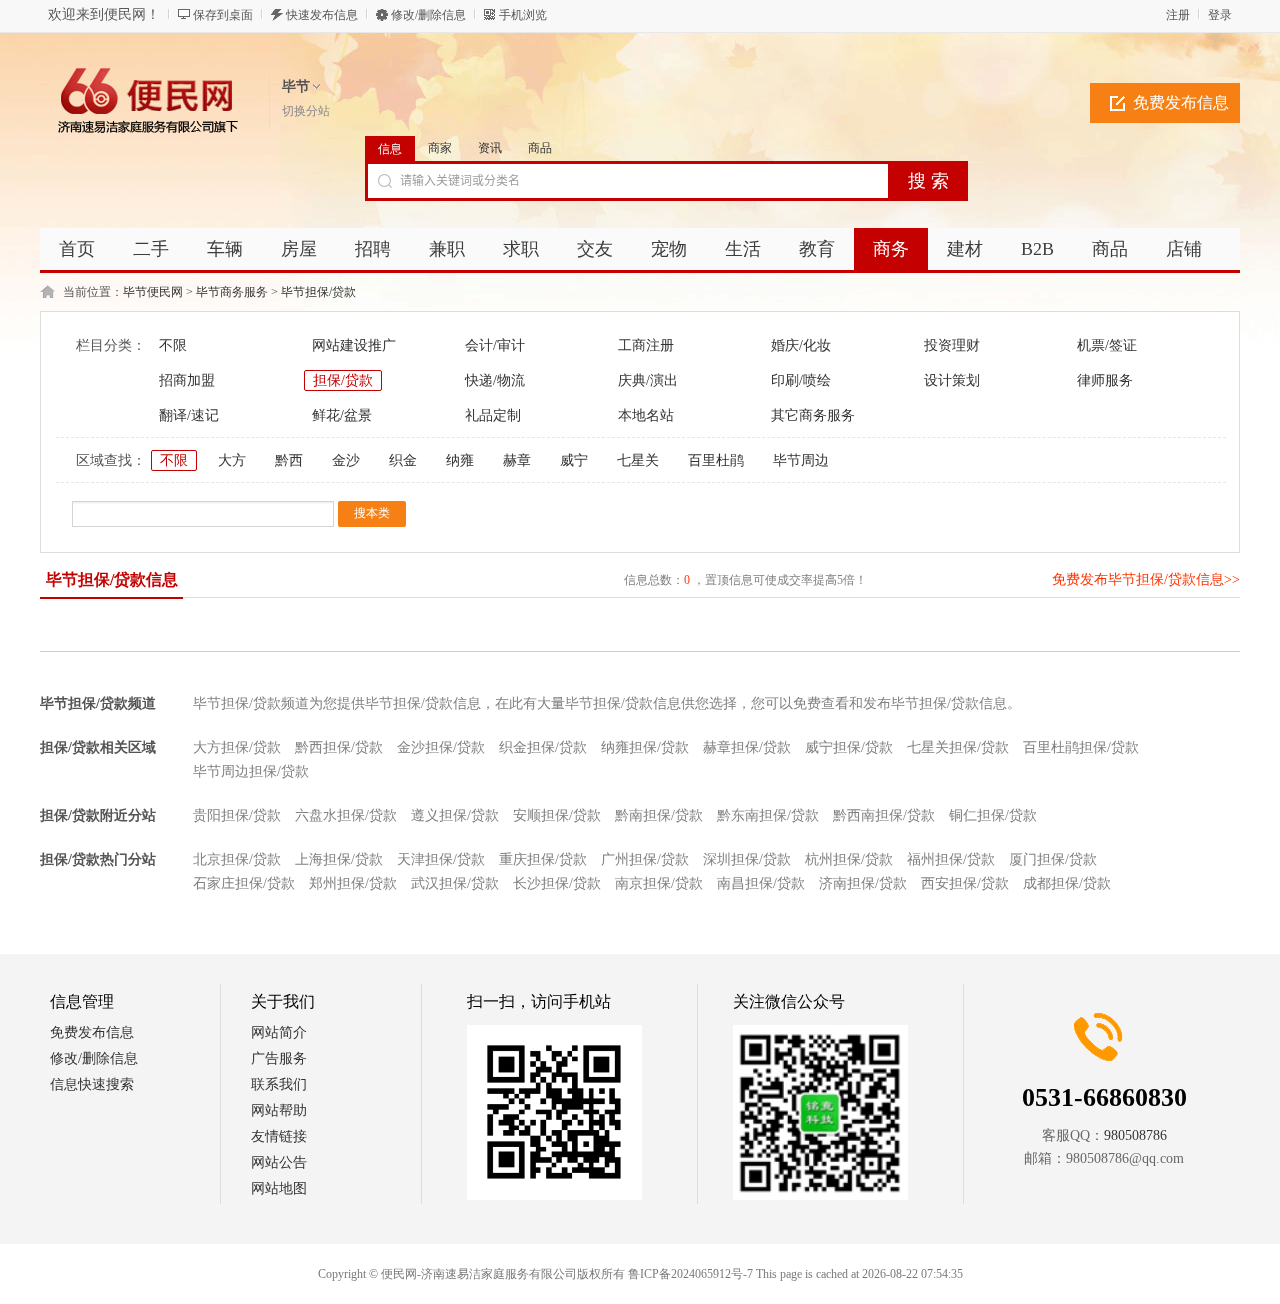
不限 (173, 345)
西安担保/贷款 (965, 883)
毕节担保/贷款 (318, 292)
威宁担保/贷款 (849, 747)
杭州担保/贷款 (849, 859)
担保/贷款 (343, 380)
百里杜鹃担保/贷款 (1081, 747)
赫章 (517, 460)
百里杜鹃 (716, 460)
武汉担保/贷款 (455, 883)
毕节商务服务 (232, 292)
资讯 (490, 148)
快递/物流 (495, 380)
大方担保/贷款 (237, 747)
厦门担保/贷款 (1053, 859)
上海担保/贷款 (339, 859)
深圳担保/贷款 (747, 859)
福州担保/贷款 (951, 859)
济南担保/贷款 (863, 883)
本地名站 (646, 415)
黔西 (289, 460)
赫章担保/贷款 (747, 747)
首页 (77, 249)
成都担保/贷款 (1067, 883)
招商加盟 (187, 380)
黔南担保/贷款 (659, 815)
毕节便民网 (153, 292)
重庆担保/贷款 (543, 859)
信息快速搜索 (92, 1084)
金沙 (346, 460)
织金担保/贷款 (543, 747)
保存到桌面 (223, 15)
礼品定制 (493, 415)
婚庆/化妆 (801, 345)
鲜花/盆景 (342, 415)
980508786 (1135, 1135)
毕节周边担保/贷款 (251, 771)
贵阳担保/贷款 (237, 815)
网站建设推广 (354, 345)
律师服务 (1105, 380)
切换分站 (306, 111)
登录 (1220, 15)
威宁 (574, 460)
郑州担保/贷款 (353, 883)
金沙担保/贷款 (441, 747)
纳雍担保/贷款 (645, 747)
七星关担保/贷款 (958, 747)
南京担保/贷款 (659, 883)
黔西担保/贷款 (339, 747)
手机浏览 (523, 15)
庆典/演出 (648, 380)
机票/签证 (1107, 345)
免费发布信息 (1181, 102)
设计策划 (952, 380)
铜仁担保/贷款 (993, 815)
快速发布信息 (322, 15)
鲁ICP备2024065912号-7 (690, 1274)
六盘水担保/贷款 (346, 815)
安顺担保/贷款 (557, 815)
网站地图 (279, 1188)
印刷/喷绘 (801, 380)
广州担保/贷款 (645, 859)
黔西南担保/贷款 (884, 815)
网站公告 (279, 1162)
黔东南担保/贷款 (768, 815)
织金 (403, 460)
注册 (1178, 15)
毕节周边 (801, 460)
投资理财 (952, 345)
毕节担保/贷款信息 (112, 579)
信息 (390, 149)
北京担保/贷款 (237, 859)
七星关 (638, 460)
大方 (232, 460)
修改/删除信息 (428, 15)
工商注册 (646, 345)
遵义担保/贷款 (455, 815)
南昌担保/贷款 (761, 883)
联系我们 (279, 1084)
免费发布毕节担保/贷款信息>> (1146, 579)
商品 (540, 148)
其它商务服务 (813, 415)
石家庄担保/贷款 (244, 883)
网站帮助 (279, 1110)
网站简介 (279, 1032)
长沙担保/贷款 (557, 883)
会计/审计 (495, 345)
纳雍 (460, 460)
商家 (440, 148)
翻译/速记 (189, 415)
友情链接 (279, 1136)
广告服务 (279, 1058)
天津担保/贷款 (441, 859)
